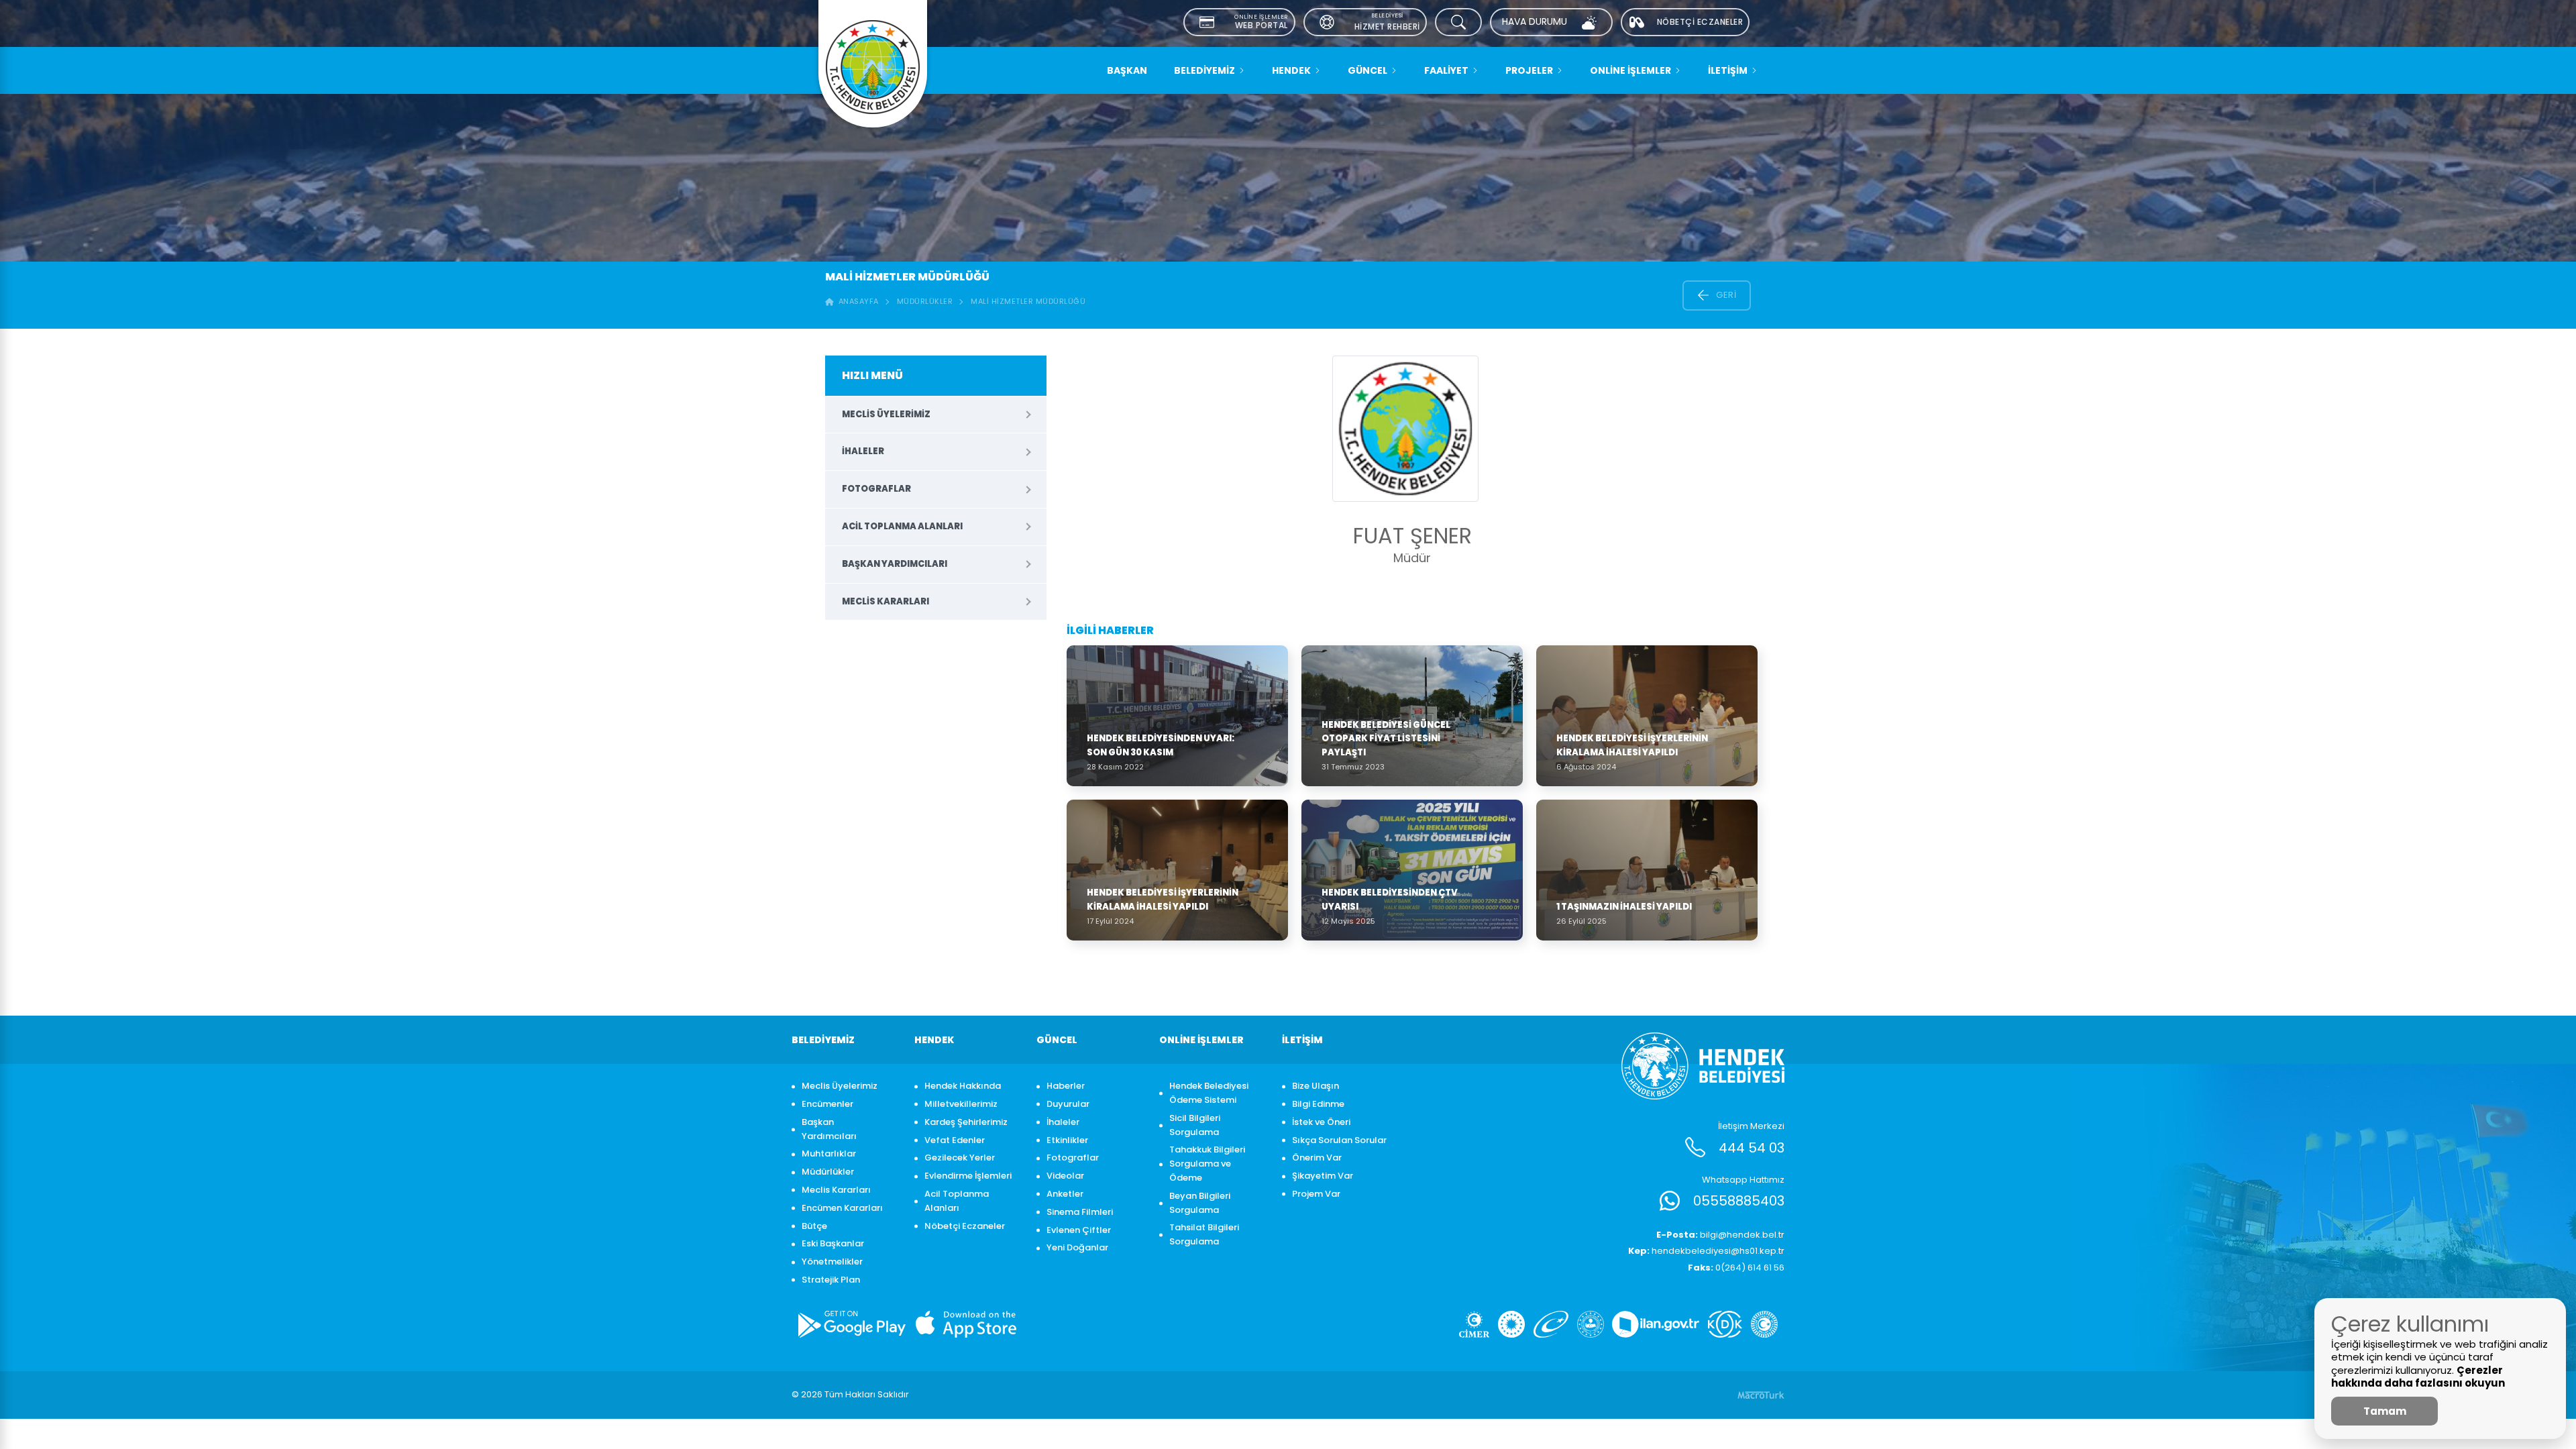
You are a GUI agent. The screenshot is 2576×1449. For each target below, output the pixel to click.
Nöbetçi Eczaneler (965, 1226)
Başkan (1127, 70)
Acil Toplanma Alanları (902, 526)
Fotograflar (876, 489)
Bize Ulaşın (1316, 1086)
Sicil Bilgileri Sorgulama (1195, 1125)
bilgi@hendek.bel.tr (1720, 1235)
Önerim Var (1317, 1158)
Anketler (1065, 1194)
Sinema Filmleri (1080, 1212)
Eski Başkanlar (833, 1243)
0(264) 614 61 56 (1736, 1268)
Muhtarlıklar (829, 1153)
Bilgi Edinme (1318, 1104)
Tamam (2385, 1411)
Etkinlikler (1067, 1140)
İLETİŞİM (1728, 70)
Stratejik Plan (831, 1280)
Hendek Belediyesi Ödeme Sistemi (1209, 1093)
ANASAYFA (856, 301)
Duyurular (1068, 1104)
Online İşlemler (1630, 70)
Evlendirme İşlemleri (968, 1176)
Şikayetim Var (1323, 1176)
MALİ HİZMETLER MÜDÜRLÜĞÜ (1028, 301)
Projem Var (1316, 1194)
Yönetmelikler (832, 1262)
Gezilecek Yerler (960, 1158)
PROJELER (1529, 70)
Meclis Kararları (885, 601)
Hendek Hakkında (963, 1086)
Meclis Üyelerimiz (886, 414)
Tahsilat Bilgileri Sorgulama (1204, 1234)
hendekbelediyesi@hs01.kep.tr (1706, 1251)
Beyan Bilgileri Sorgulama (1200, 1203)
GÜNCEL (1367, 70)
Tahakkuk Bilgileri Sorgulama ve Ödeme (1207, 1164)
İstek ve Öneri (1321, 1122)
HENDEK (1291, 70)
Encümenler (827, 1104)
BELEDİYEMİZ (1204, 70)
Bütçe (814, 1226)
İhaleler (863, 451)
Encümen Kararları (842, 1208)
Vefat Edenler (955, 1140)
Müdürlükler (925, 301)
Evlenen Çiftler (1079, 1230)
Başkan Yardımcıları (895, 564)
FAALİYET (1446, 70)
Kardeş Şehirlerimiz (966, 1122)
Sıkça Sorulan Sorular (1339, 1140)
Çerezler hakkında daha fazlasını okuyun (2418, 1377)
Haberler (1066, 1086)
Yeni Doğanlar (1077, 1247)
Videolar (1065, 1176)
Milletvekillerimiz (961, 1104)
